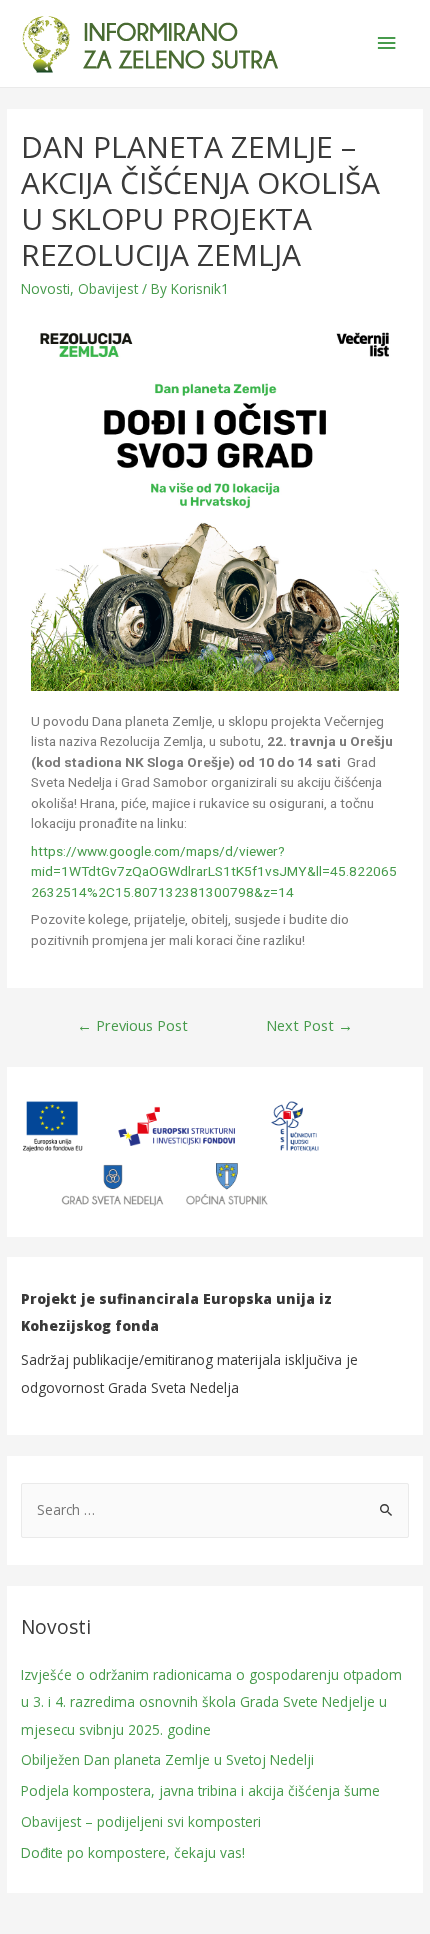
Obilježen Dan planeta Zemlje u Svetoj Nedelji (167, 1759)
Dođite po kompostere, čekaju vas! (133, 1852)
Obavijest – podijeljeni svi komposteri (141, 1821)
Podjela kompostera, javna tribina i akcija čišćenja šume (200, 1790)
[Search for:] (215, 1509)
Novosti (45, 288)
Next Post (309, 1025)
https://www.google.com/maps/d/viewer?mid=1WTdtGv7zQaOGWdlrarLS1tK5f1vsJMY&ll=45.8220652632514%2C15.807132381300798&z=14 (214, 871)
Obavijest (108, 288)
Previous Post (132, 1025)
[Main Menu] (387, 43)
